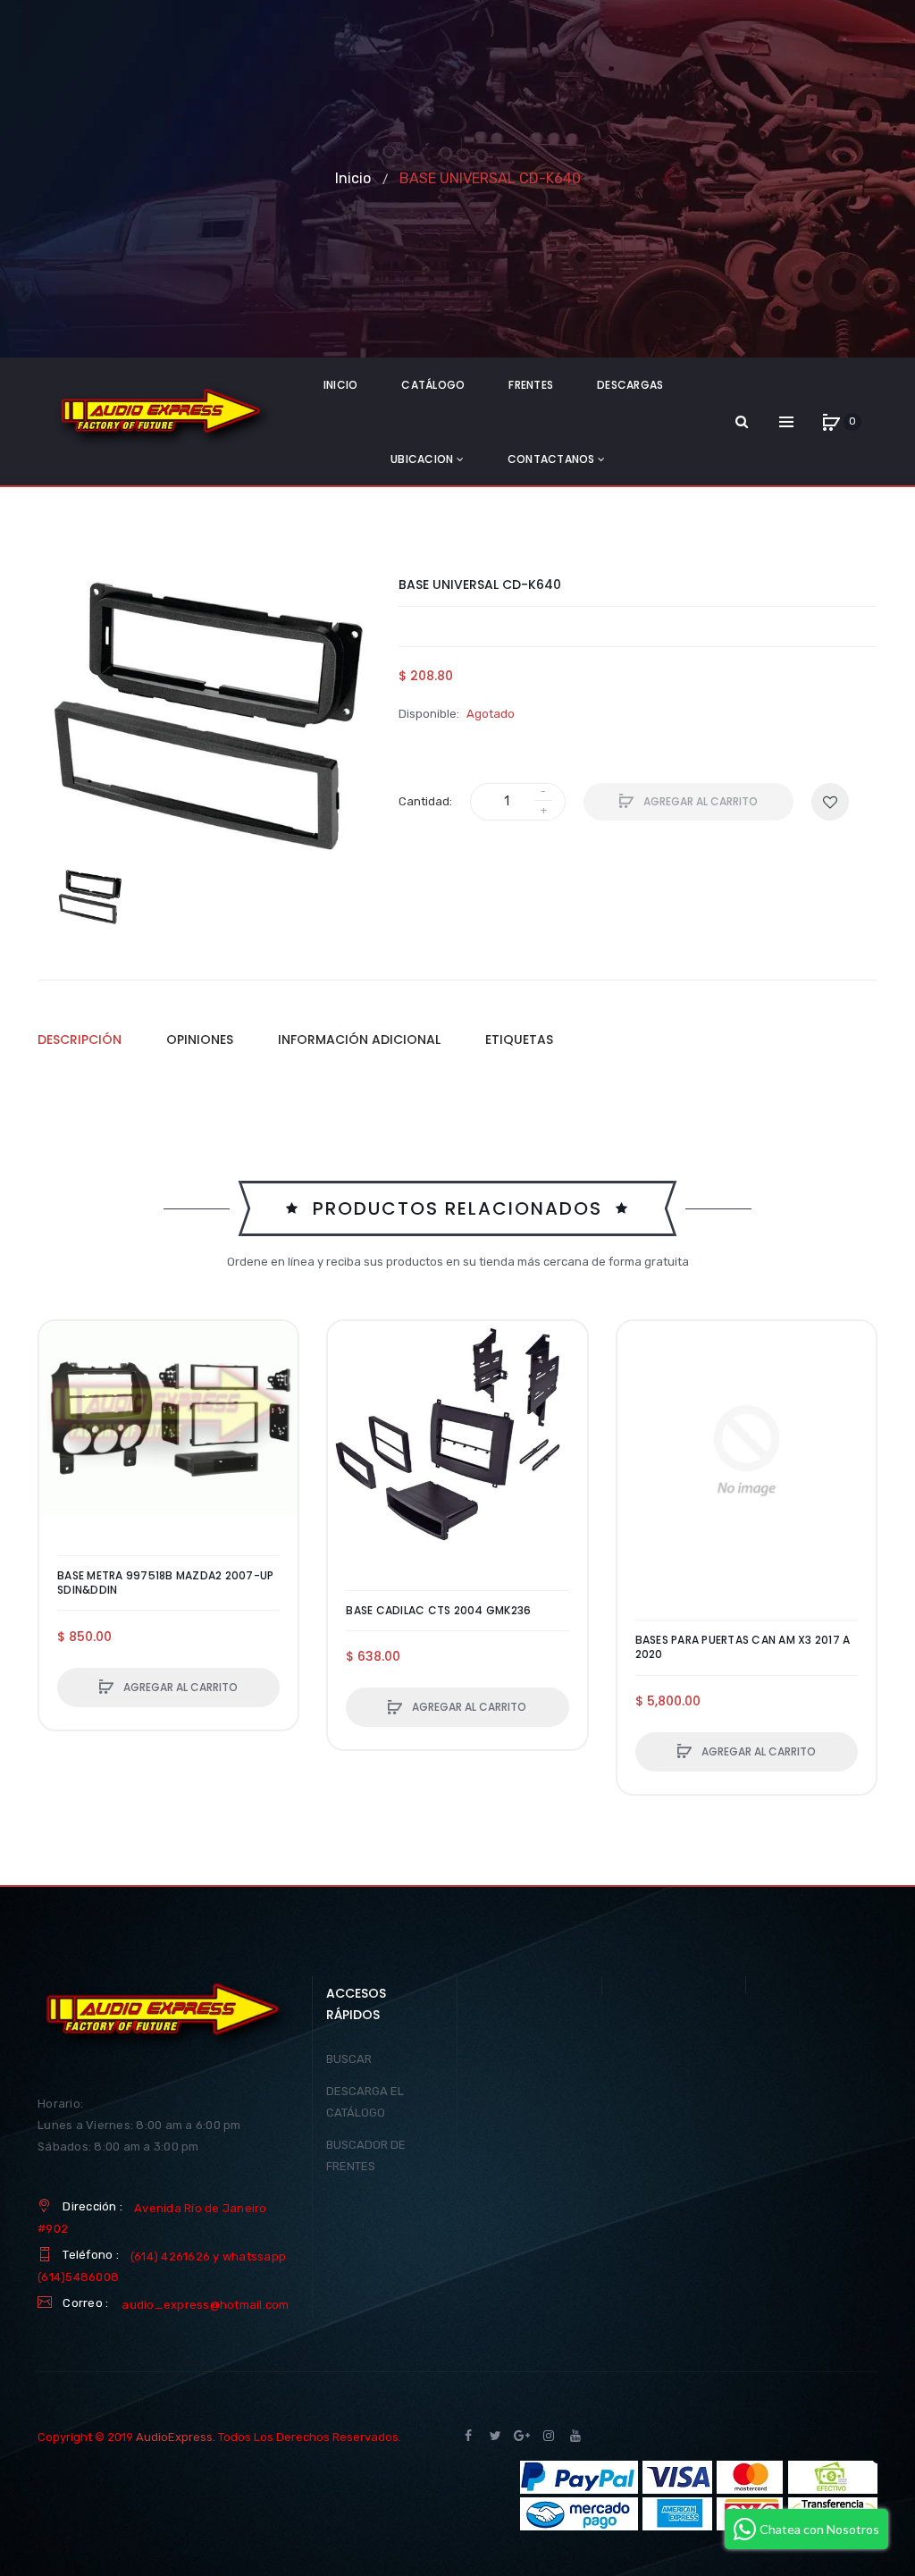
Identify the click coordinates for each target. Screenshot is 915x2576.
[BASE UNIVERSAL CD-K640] (89, 897)
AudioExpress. (176, 2437)
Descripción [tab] (80, 1040)
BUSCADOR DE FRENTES (366, 2155)
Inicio (353, 178)
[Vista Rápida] (62, 1411)
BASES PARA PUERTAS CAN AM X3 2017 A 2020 (743, 1647)
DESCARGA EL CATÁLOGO (365, 2102)
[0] (831, 422)
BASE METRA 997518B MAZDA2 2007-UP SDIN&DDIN (165, 1583)
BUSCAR (349, 2059)
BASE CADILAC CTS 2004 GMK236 (438, 1611)
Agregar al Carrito (699, 801)
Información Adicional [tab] (359, 1040)
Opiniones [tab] (200, 1040)
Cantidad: (425, 801)
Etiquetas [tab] (519, 1040)
